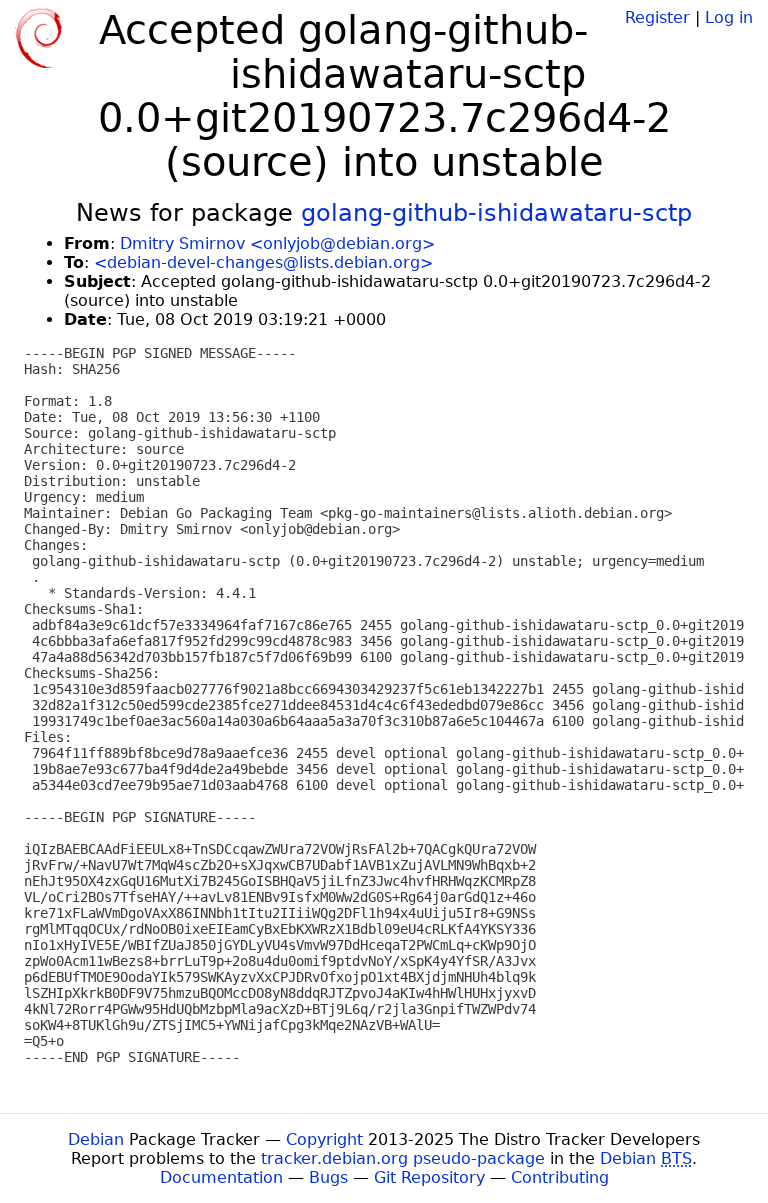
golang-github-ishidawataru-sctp (496, 213)
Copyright (324, 1139)
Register (657, 17)
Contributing (560, 1177)
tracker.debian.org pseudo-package (403, 1158)
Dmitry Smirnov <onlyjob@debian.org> (277, 243)
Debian (96, 1139)
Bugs (328, 1177)
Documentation (221, 1177)
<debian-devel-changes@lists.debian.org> (263, 262)
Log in (729, 17)
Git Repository (429, 1177)
